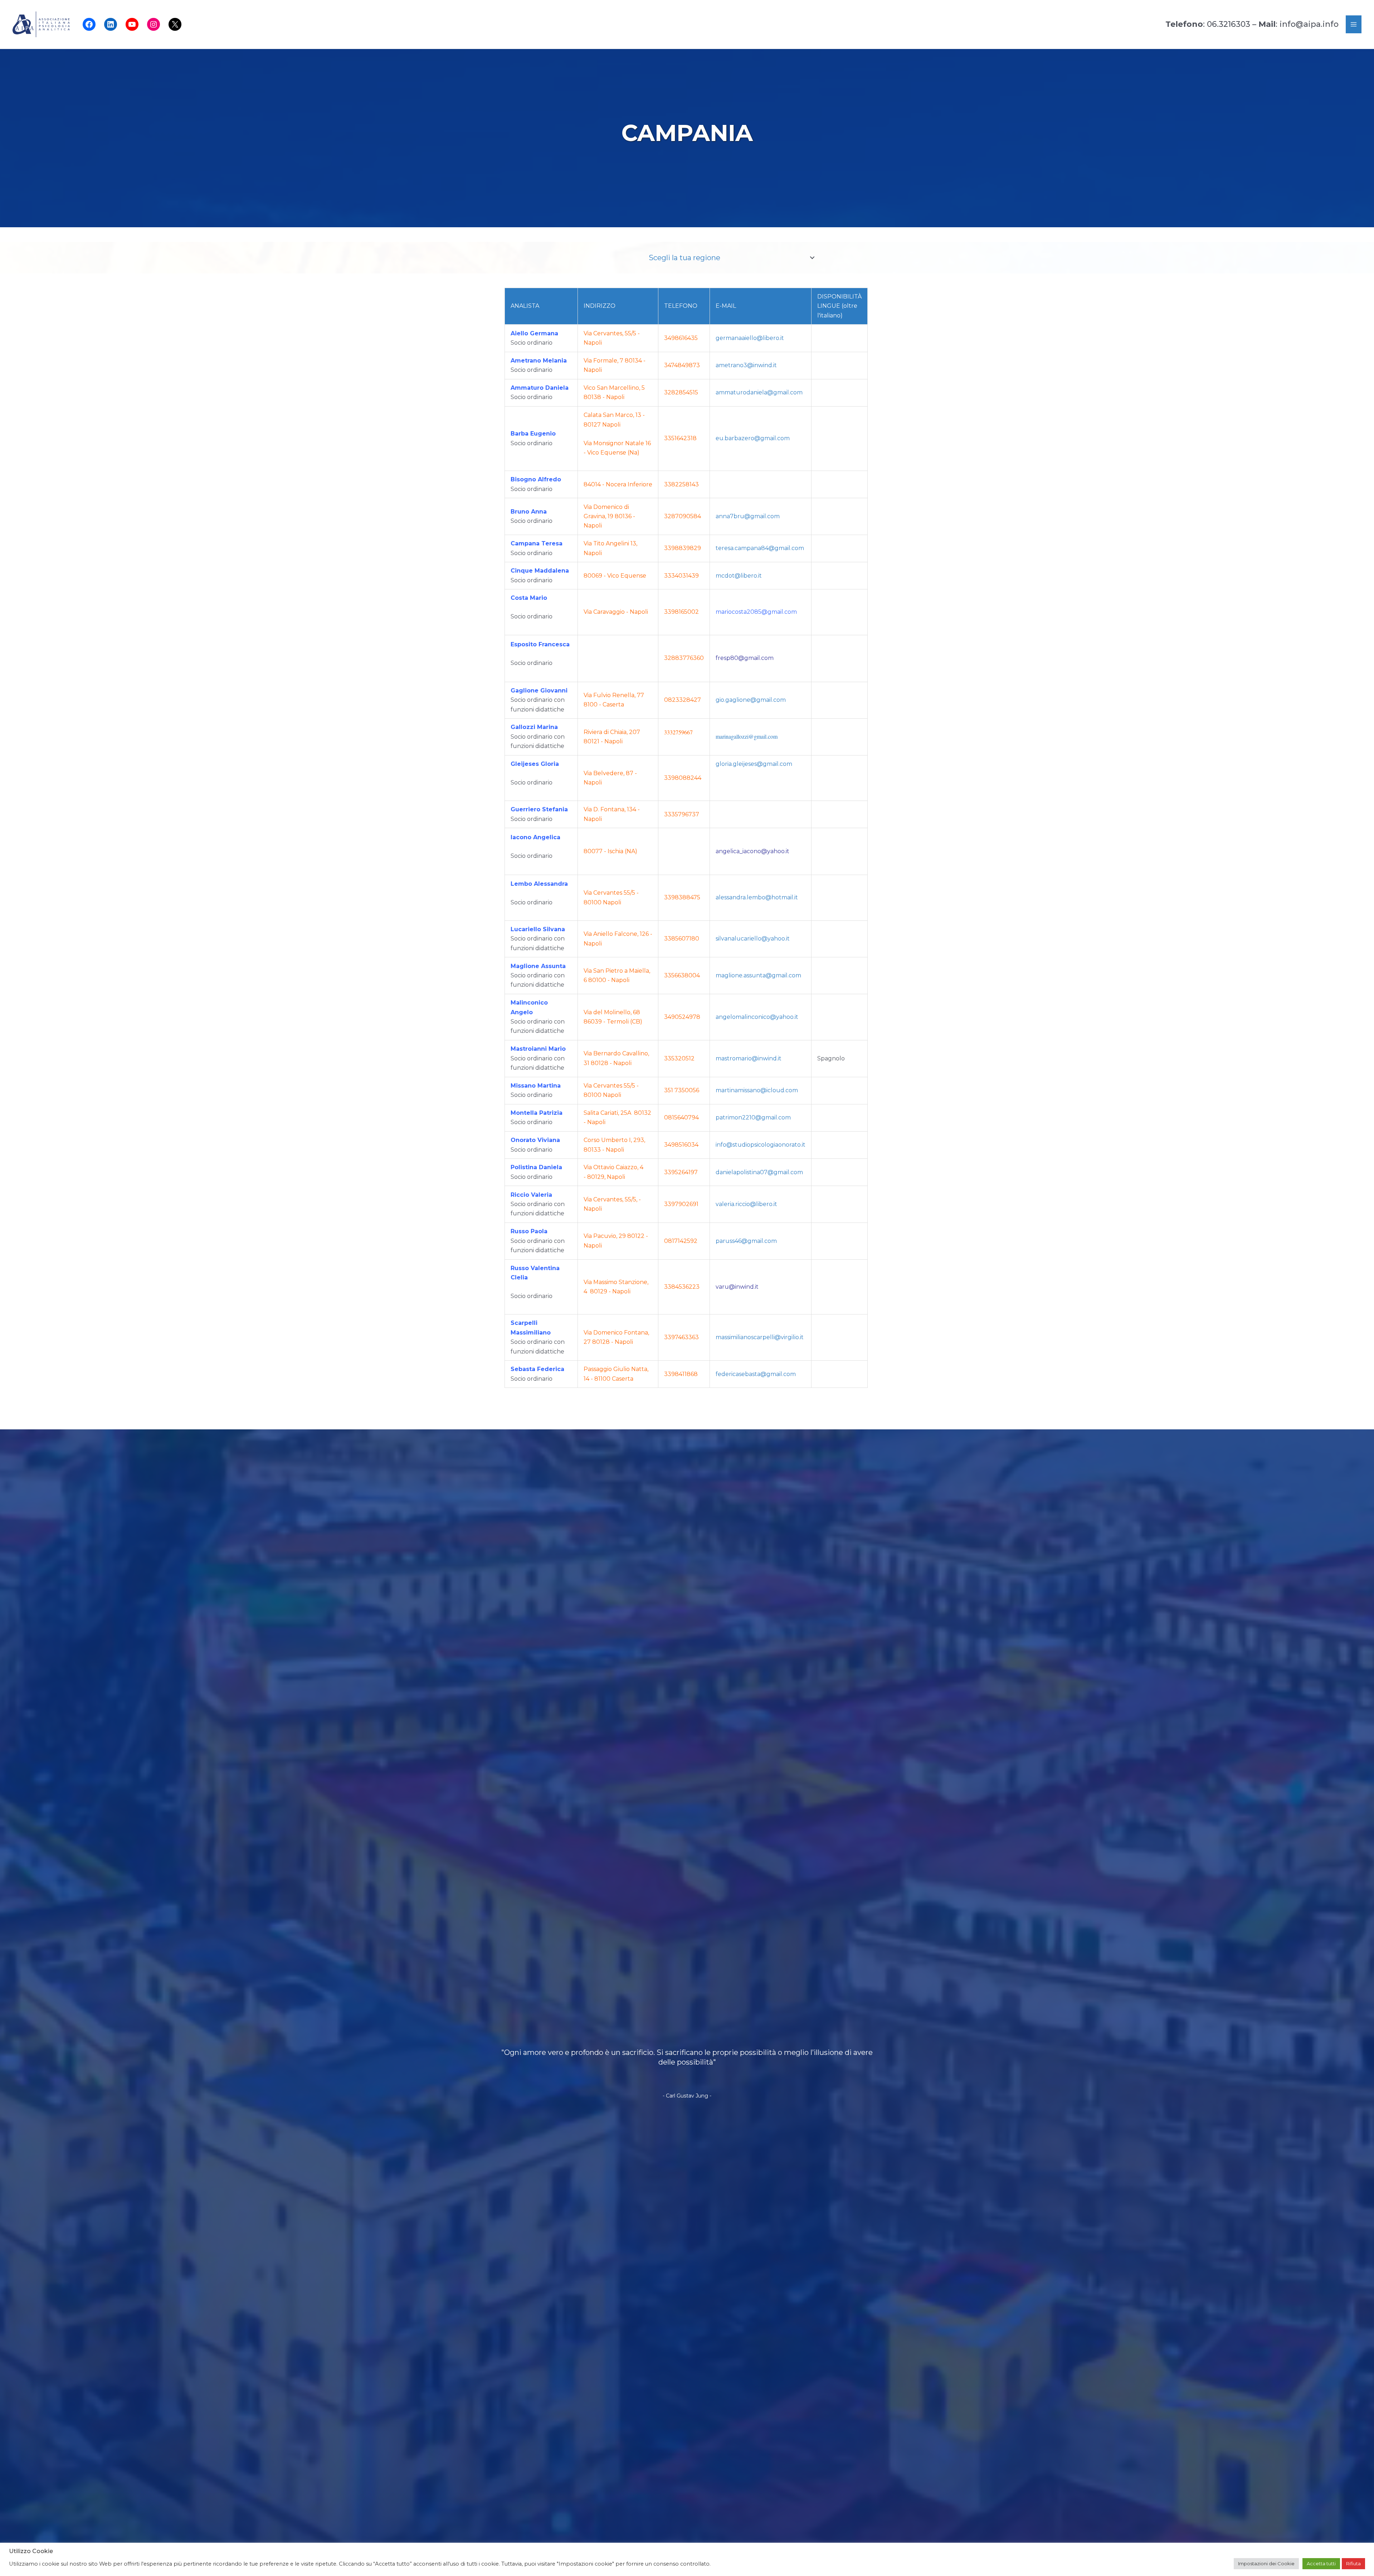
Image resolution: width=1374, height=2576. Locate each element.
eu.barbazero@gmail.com (753, 438)
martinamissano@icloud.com (757, 1090)
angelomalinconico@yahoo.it (757, 1017)
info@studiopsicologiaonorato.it (761, 1145)
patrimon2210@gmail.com (753, 1117)
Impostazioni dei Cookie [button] (1266, 2563)
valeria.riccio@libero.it (746, 1204)
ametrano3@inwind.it (746, 365)
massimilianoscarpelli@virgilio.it (760, 1337)
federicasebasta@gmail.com (756, 1374)
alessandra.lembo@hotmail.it (757, 897)
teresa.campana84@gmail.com (760, 548)
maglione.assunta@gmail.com (758, 975)
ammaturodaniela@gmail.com (759, 392)
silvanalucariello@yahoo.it (753, 939)
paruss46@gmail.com (746, 1241)
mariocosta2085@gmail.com (756, 612)
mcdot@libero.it (739, 576)
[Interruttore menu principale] (1354, 24)
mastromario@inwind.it (749, 1058)
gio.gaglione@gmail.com (751, 700)
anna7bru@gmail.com (748, 516)
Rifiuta (1353, 2563)
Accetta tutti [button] (1321, 2563)
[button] (812, 258)
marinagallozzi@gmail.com (747, 736)
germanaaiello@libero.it (750, 338)
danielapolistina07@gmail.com (759, 1172)
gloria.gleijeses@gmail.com (754, 764)
